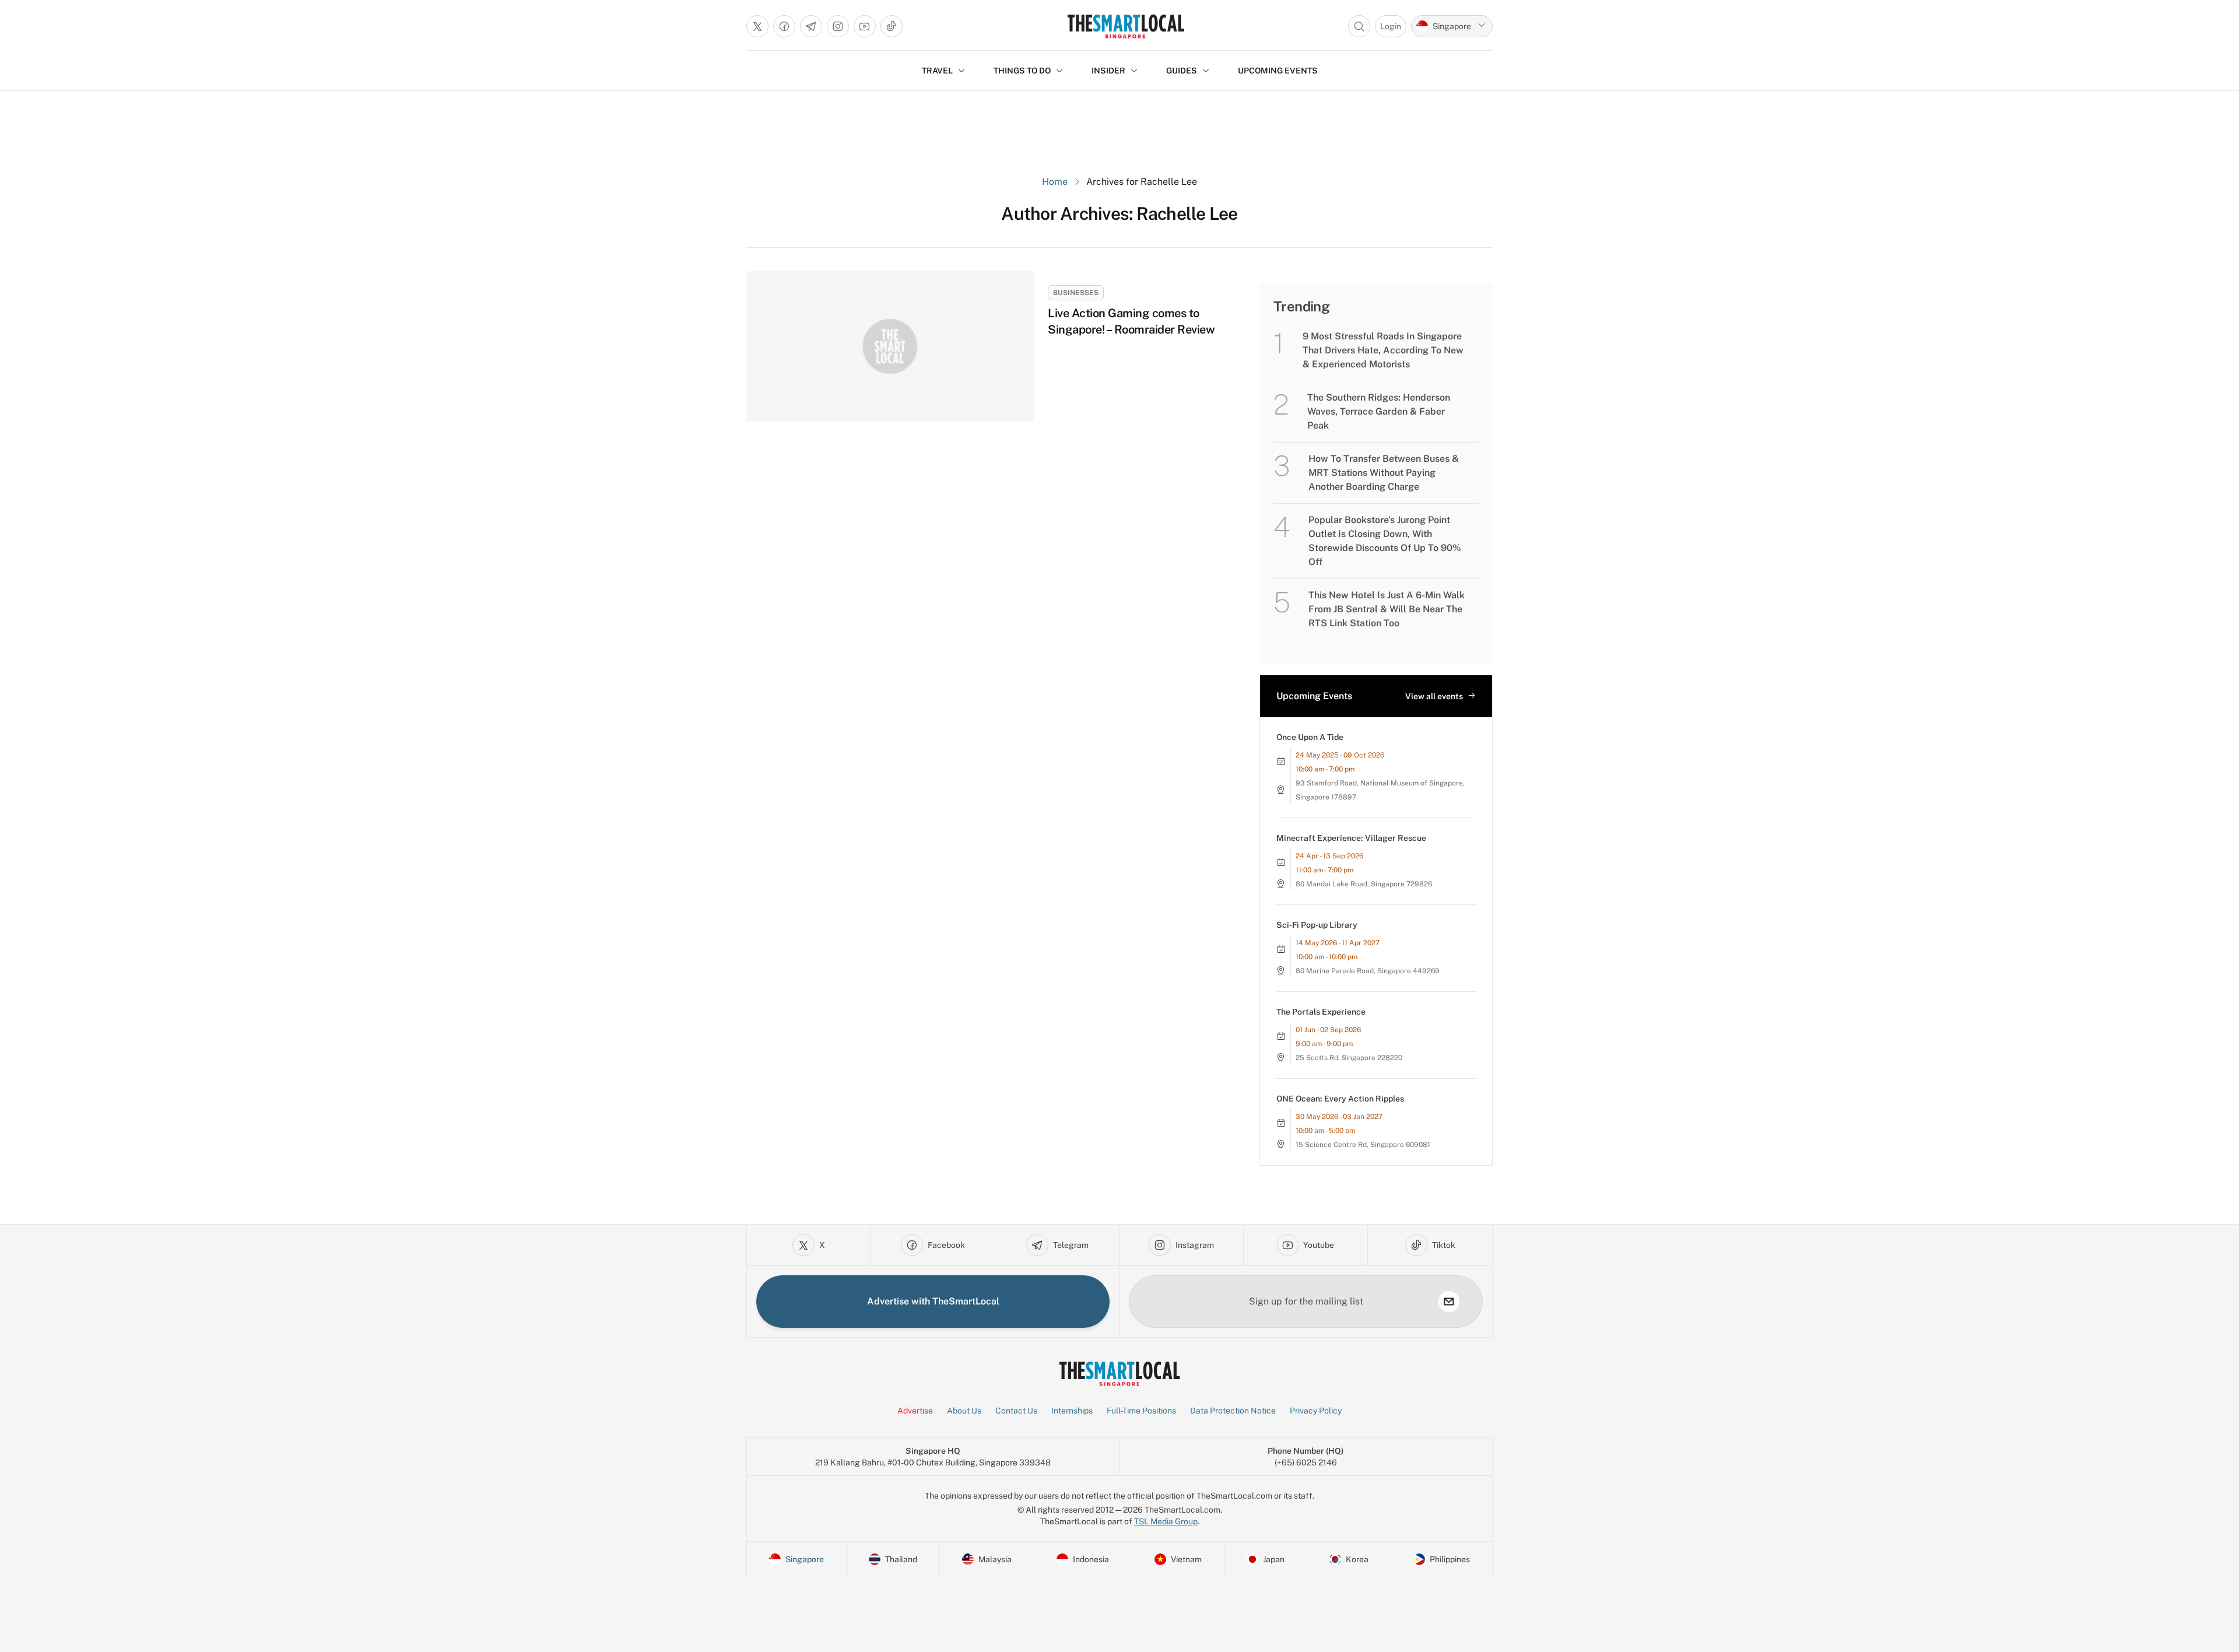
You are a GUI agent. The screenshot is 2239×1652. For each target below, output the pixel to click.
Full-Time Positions (1141, 1411)
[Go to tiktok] (892, 26)
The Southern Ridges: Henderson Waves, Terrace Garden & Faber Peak (1379, 411)
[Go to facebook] (784, 26)
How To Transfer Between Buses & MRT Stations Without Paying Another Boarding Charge (1384, 473)
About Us (964, 1411)
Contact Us (1016, 1411)
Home (1055, 182)
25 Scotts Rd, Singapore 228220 (1349, 1058)
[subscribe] (1449, 1302)
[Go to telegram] (811, 26)
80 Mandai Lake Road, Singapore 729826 (1364, 884)
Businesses (1076, 293)
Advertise (915, 1411)
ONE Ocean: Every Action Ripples (1340, 1099)
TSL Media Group (1166, 1521)
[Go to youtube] (865, 26)
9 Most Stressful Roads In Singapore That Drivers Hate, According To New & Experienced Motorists (1383, 350)
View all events (1434, 696)
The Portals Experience (1321, 1012)
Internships (1072, 1411)
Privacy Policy (1316, 1411)
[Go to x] (757, 26)
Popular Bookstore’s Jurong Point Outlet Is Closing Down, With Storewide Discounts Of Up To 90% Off (1385, 541)
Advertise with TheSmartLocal (933, 1301)
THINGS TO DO (1022, 71)
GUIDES (1182, 71)
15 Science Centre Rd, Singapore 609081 (1363, 1145)
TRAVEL (937, 71)
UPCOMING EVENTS (1278, 71)
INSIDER (1108, 71)
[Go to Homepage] (1126, 26)
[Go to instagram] (838, 26)
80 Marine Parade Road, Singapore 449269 (1368, 971)
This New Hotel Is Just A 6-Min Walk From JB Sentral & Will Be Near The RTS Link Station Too (1387, 609)
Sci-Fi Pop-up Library (1317, 925)
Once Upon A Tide (1310, 737)
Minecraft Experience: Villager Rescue (1351, 838)
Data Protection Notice (1233, 1411)
